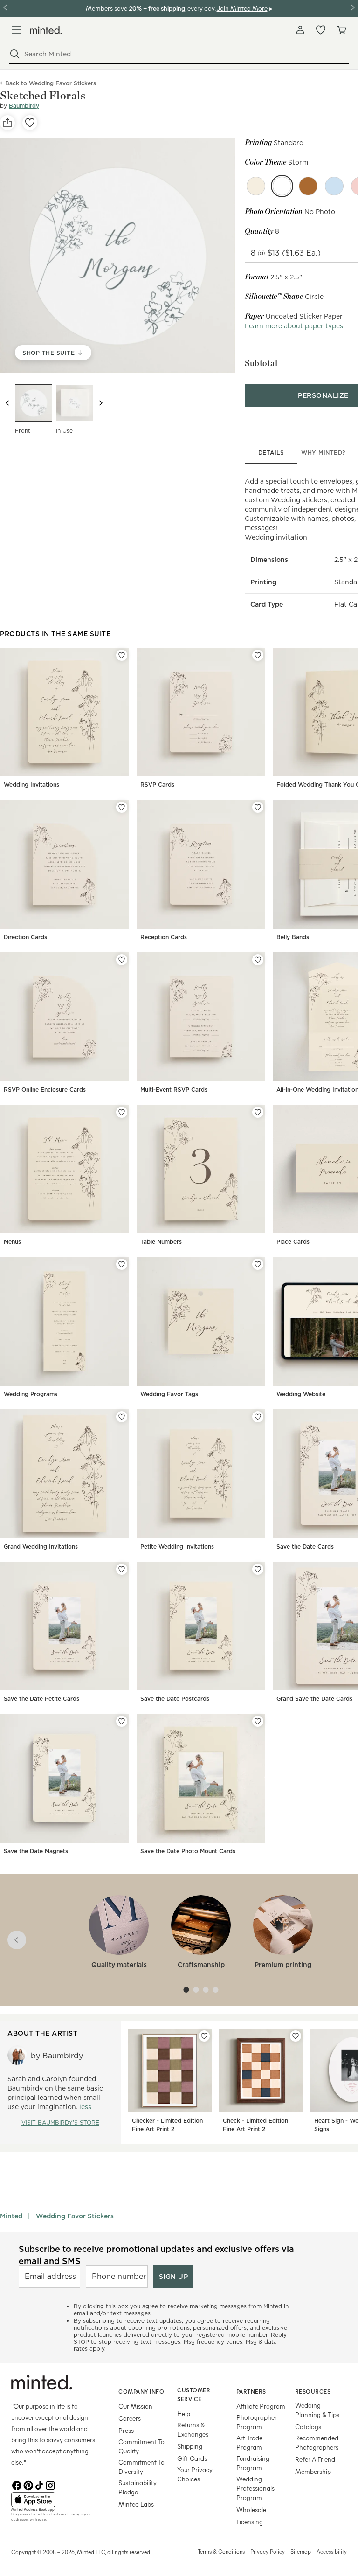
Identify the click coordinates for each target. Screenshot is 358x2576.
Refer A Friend (315, 2459)
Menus (12, 1242)
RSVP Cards (157, 785)
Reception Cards (164, 937)
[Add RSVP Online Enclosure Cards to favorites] (122, 960)
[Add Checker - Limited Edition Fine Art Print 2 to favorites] (204, 2036)
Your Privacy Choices (195, 2474)
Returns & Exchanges (193, 2429)
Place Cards (293, 1242)
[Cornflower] (334, 186)
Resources (313, 2391)
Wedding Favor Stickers (75, 2216)
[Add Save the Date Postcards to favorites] (258, 1569)
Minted (11, 2216)
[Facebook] (17, 2485)
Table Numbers (161, 1242)
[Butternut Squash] (308, 186)
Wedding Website (301, 1394)
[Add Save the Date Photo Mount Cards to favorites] (258, 1721)
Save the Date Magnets (36, 1851)
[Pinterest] (28, 2485)
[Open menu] (17, 30)
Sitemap (301, 2551)
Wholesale (251, 2510)
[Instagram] (50, 2485)
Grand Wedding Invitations (41, 1547)
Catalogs (308, 2427)
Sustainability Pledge (138, 2487)
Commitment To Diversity (141, 2467)
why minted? (323, 453)
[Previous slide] (7, 403)
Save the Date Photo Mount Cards (188, 1851)
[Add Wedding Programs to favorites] (122, 1264)
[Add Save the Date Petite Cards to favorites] (122, 1569)
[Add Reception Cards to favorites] (258, 807)
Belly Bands (293, 937)
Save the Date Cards (305, 1547)
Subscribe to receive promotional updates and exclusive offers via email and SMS (156, 2255)
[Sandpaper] (256, 186)
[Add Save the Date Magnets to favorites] (122, 1721)
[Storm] (282, 186)
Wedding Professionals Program (255, 2488)
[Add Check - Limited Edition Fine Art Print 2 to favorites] (296, 2036)
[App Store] (53, 2500)
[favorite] (30, 123)
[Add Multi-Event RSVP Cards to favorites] (258, 960)
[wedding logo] (46, 30)
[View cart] (341, 30)
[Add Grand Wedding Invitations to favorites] (122, 1417)
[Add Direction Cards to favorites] (122, 807)
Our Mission (135, 2406)
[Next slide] (101, 403)
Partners (251, 2391)
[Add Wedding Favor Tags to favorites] (258, 1264)
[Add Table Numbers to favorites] (258, 1112)
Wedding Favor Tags (169, 1394)
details (271, 453)
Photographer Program (257, 2422)
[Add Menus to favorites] (122, 1112)
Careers (130, 2418)
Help (184, 2413)
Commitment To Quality (141, 2446)
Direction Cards (25, 937)
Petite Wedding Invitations (177, 1547)
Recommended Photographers (317, 2442)
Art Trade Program (249, 2442)
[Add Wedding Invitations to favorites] (122, 655)
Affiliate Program (261, 2406)
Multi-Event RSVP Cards (174, 1090)
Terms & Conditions (221, 2551)
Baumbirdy (24, 106)
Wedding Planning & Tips (317, 2410)
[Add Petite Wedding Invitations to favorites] (258, 1417)
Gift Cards (192, 2458)
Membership (313, 2471)
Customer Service (194, 2394)
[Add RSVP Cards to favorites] (258, 655)
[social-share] (7, 123)
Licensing (250, 2522)
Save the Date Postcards (175, 1699)
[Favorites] (321, 30)
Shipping (190, 2446)
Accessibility (332, 2551)
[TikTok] (39, 2485)
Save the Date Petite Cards (41, 1699)
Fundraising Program (253, 2463)
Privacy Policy (268, 2551)
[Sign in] (300, 30)
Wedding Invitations (31, 785)
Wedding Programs (31, 1394)
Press (126, 2430)
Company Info (141, 2391)
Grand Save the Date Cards (314, 1699)
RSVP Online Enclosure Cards (45, 1090)
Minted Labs (136, 2504)
